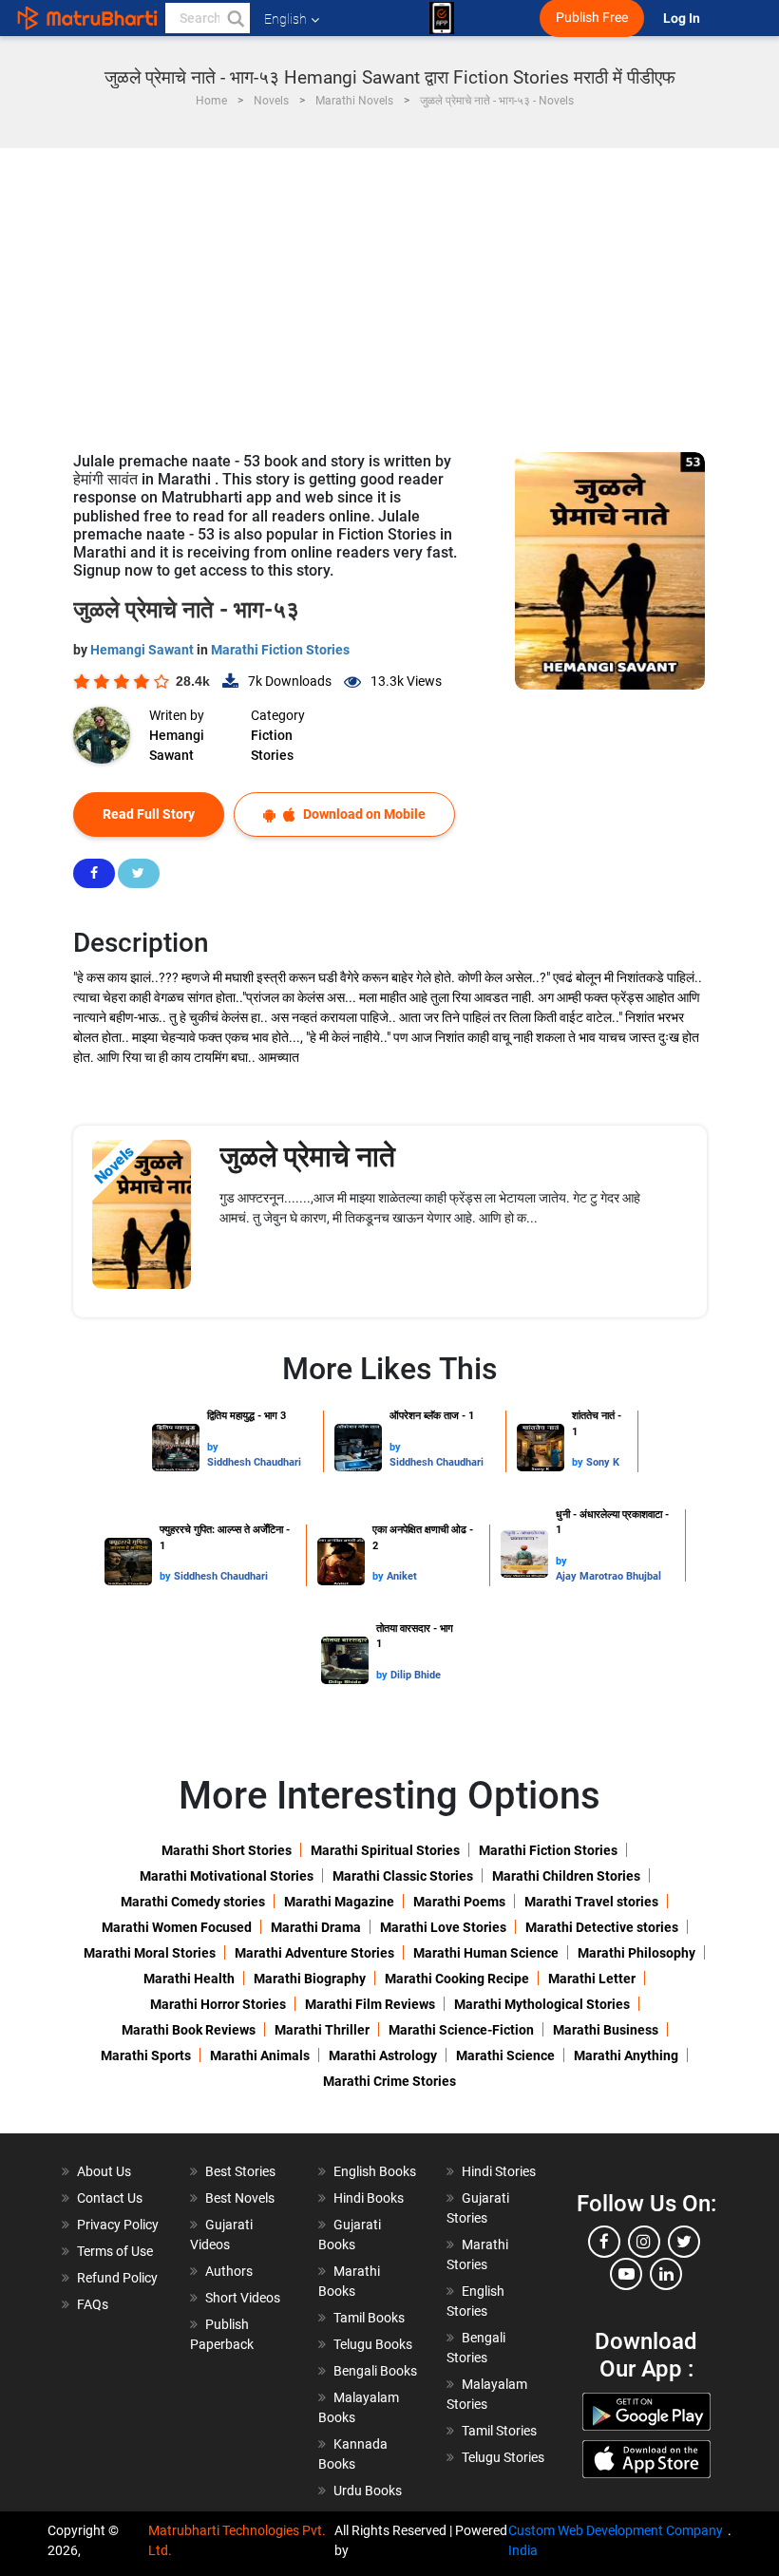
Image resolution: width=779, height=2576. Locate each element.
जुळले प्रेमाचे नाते (307, 1156)
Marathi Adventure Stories (314, 1953)
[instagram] (644, 2242)
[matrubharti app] (442, 18)
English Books (375, 2171)
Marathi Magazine (339, 1902)
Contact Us (110, 2198)
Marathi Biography (310, 1979)
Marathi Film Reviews (370, 2004)
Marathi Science (505, 2055)
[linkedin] (666, 2274)
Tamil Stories (499, 2431)
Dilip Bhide (416, 1675)
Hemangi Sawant (143, 650)
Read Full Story (149, 814)
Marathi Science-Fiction (461, 2030)
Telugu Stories (503, 2457)
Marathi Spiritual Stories (385, 1850)
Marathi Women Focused (177, 1927)
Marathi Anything (626, 2055)
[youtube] (626, 2274)
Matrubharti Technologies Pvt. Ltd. (237, 2540)
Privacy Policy (118, 2225)
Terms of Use (115, 2251)
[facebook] (604, 2242)
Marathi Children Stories (566, 1876)
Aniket (402, 1576)
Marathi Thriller (322, 2030)
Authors (229, 2271)
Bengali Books (375, 2371)
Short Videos (243, 2298)
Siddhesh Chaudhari (254, 1462)
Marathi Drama (316, 1927)
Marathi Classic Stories (403, 1876)
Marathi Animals (260, 2055)
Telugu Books (373, 2344)
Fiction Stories (272, 745)
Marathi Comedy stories (193, 1902)
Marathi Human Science (486, 1953)
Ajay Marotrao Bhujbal (608, 1576)
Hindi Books (369, 2198)
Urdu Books (368, 2491)
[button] (235, 18)
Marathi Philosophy (636, 1953)
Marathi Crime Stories (389, 2081)
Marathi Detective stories (602, 1927)
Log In (683, 19)
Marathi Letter (592, 1979)
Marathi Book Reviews (189, 2030)
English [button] (285, 19)
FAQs (93, 2304)
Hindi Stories (499, 2171)
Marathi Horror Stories (218, 2004)
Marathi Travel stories (591, 1902)
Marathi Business (606, 2030)
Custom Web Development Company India (616, 2540)
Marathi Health (189, 1979)
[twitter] (684, 2242)
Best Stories (240, 2171)
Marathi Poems (459, 1902)
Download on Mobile (363, 814)
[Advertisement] (389, 291)
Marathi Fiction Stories (280, 650)
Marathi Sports (146, 2055)
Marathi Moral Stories (150, 1953)
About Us (104, 2171)
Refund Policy (117, 2278)
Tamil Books (369, 2318)
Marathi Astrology (383, 2055)
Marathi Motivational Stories (227, 1876)
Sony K (603, 1462)
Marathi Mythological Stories (542, 2004)
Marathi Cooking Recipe (457, 1979)
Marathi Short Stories (227, 1850)
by (213, 1447)
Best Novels (240, 2198)
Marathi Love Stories (443, 1927)
